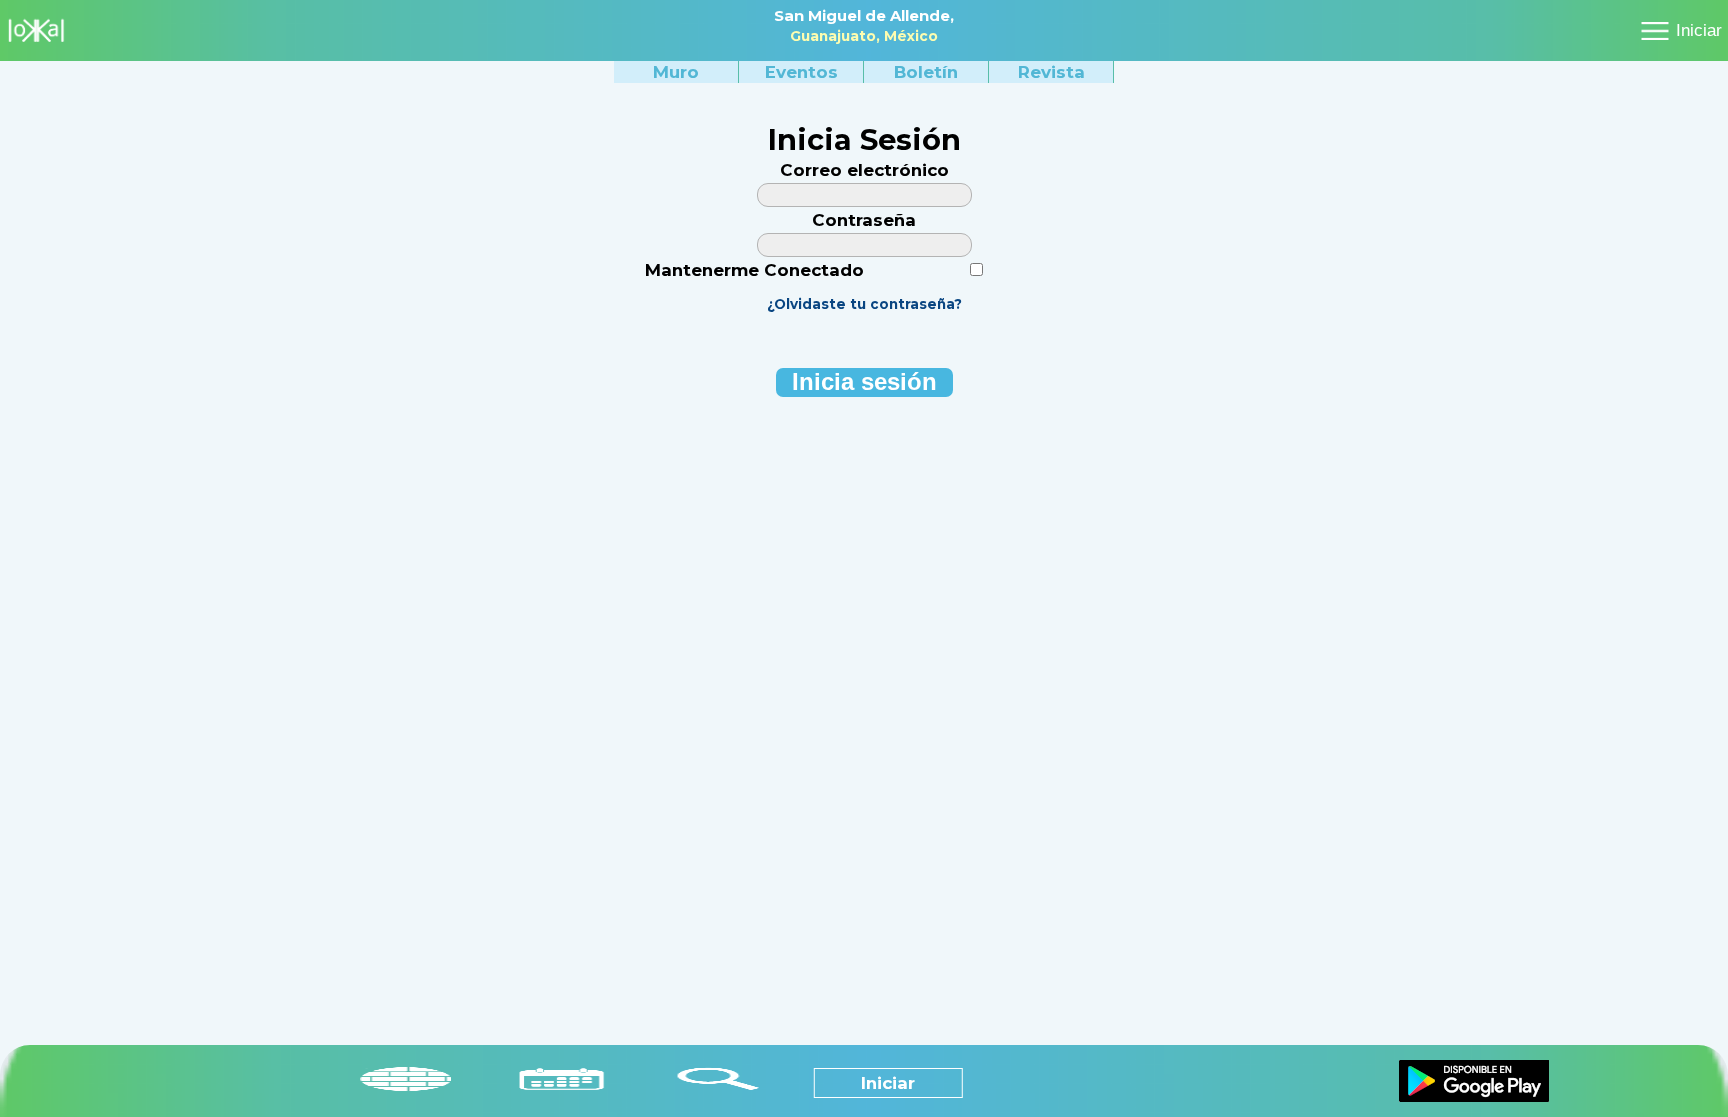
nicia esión (864, 382)
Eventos (801, 72)
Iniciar (1699, 30)
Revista (1051, 72)
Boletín (926, 72)
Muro (676, 72)
